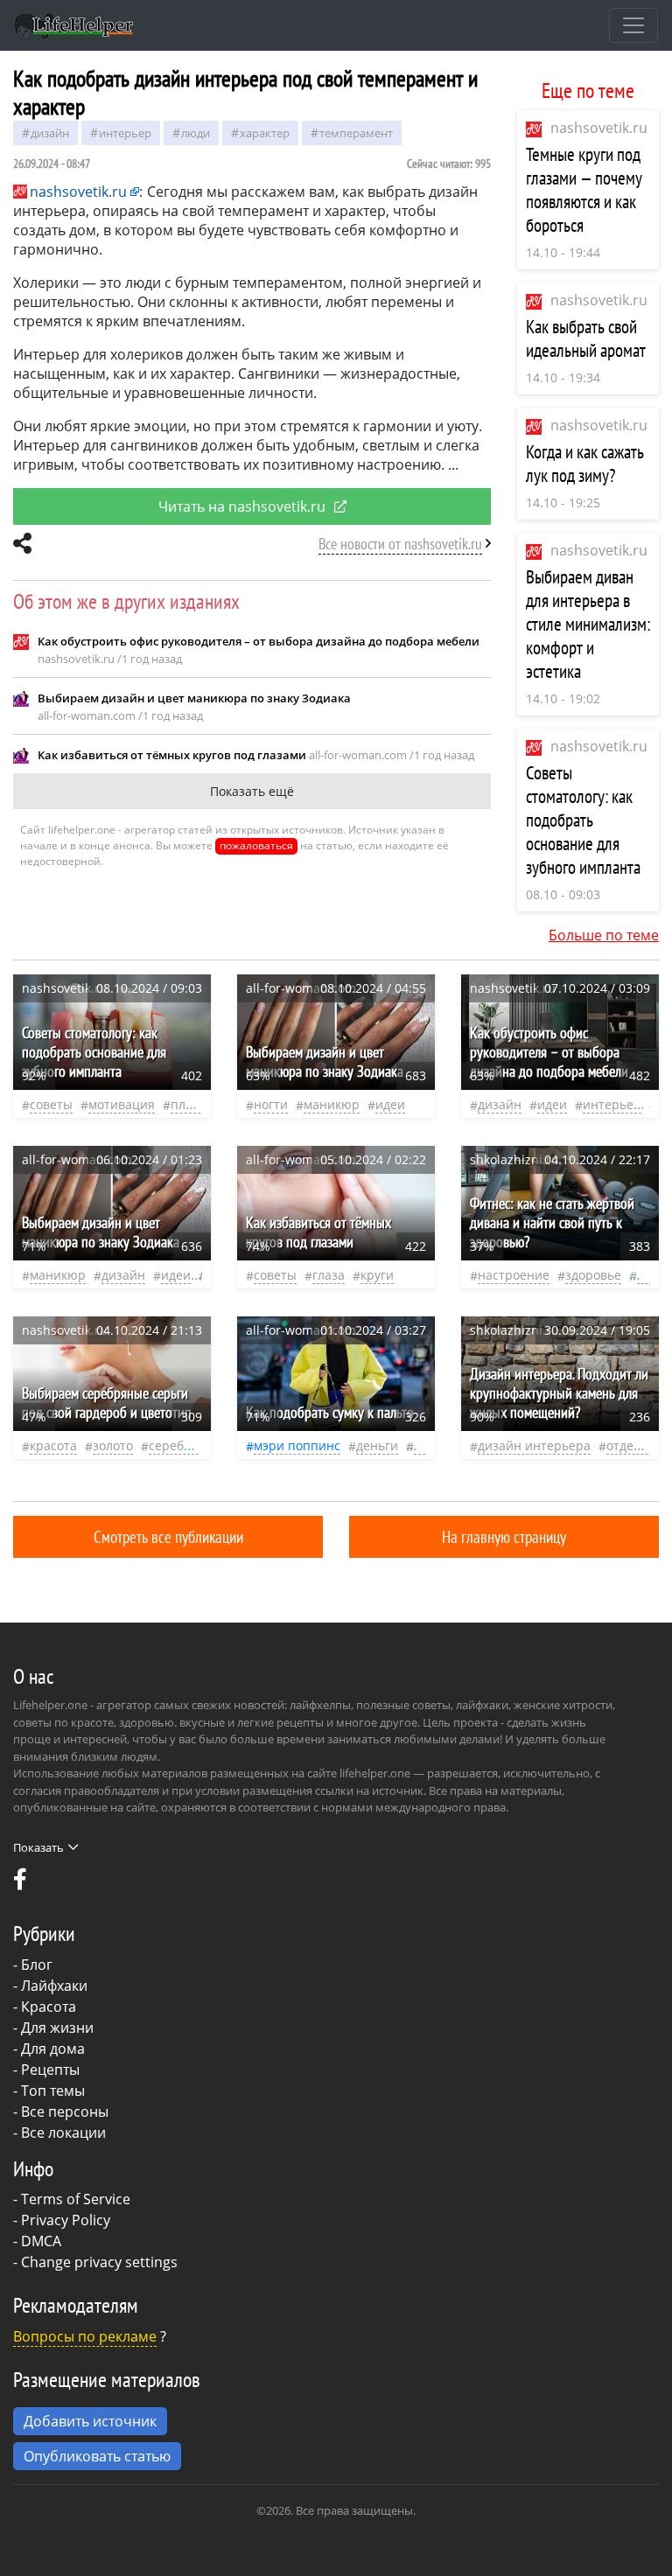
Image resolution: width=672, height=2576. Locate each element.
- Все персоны (61, 2112)
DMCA (41, 2241)
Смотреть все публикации (168, 1536)
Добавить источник (90, 2421)
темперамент (356, 133)
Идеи (390, 1104)
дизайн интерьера (534, 1445)
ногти (271, 1104)
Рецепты (50, 2070)
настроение (514, 1275)
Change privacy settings (99, 2262)
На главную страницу (504, 1536)
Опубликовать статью (97, 2456)
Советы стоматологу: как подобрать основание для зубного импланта (583, 820)
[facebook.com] (20, 1883)
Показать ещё (252, 791)
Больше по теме (604, 935)
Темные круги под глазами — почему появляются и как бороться (584, 190)
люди (196, 133)
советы (51, 1104)
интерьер (125, 133)
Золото (113, 1445)
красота (53, 1445)
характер (265, 133)
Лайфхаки (54, 1986)
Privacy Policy (66, 2220)
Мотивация (122, 1104)
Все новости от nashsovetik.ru (400, 544)
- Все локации (59, 2133)
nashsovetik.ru (599, 128)
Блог (37, 1965)
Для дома (53, 2049)
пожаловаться (256, 845)
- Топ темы (49, 2091)
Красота (49, 2007)
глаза (329, 1275)
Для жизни (57, 2028)
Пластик (195, 1104)
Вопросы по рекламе (85, 2336)
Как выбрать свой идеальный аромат (586, 339)
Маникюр (332, 1104)
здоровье (593, 1275)
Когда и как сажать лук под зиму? (585, 464)
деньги (377, 1445)
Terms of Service (76, 2199)
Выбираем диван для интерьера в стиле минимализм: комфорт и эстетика (588, 624)
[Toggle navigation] (633, 25)
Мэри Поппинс (297, 1445)
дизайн (50, 133)
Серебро (174, 1445)
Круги (377, 1275)
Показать (38, 1847)
